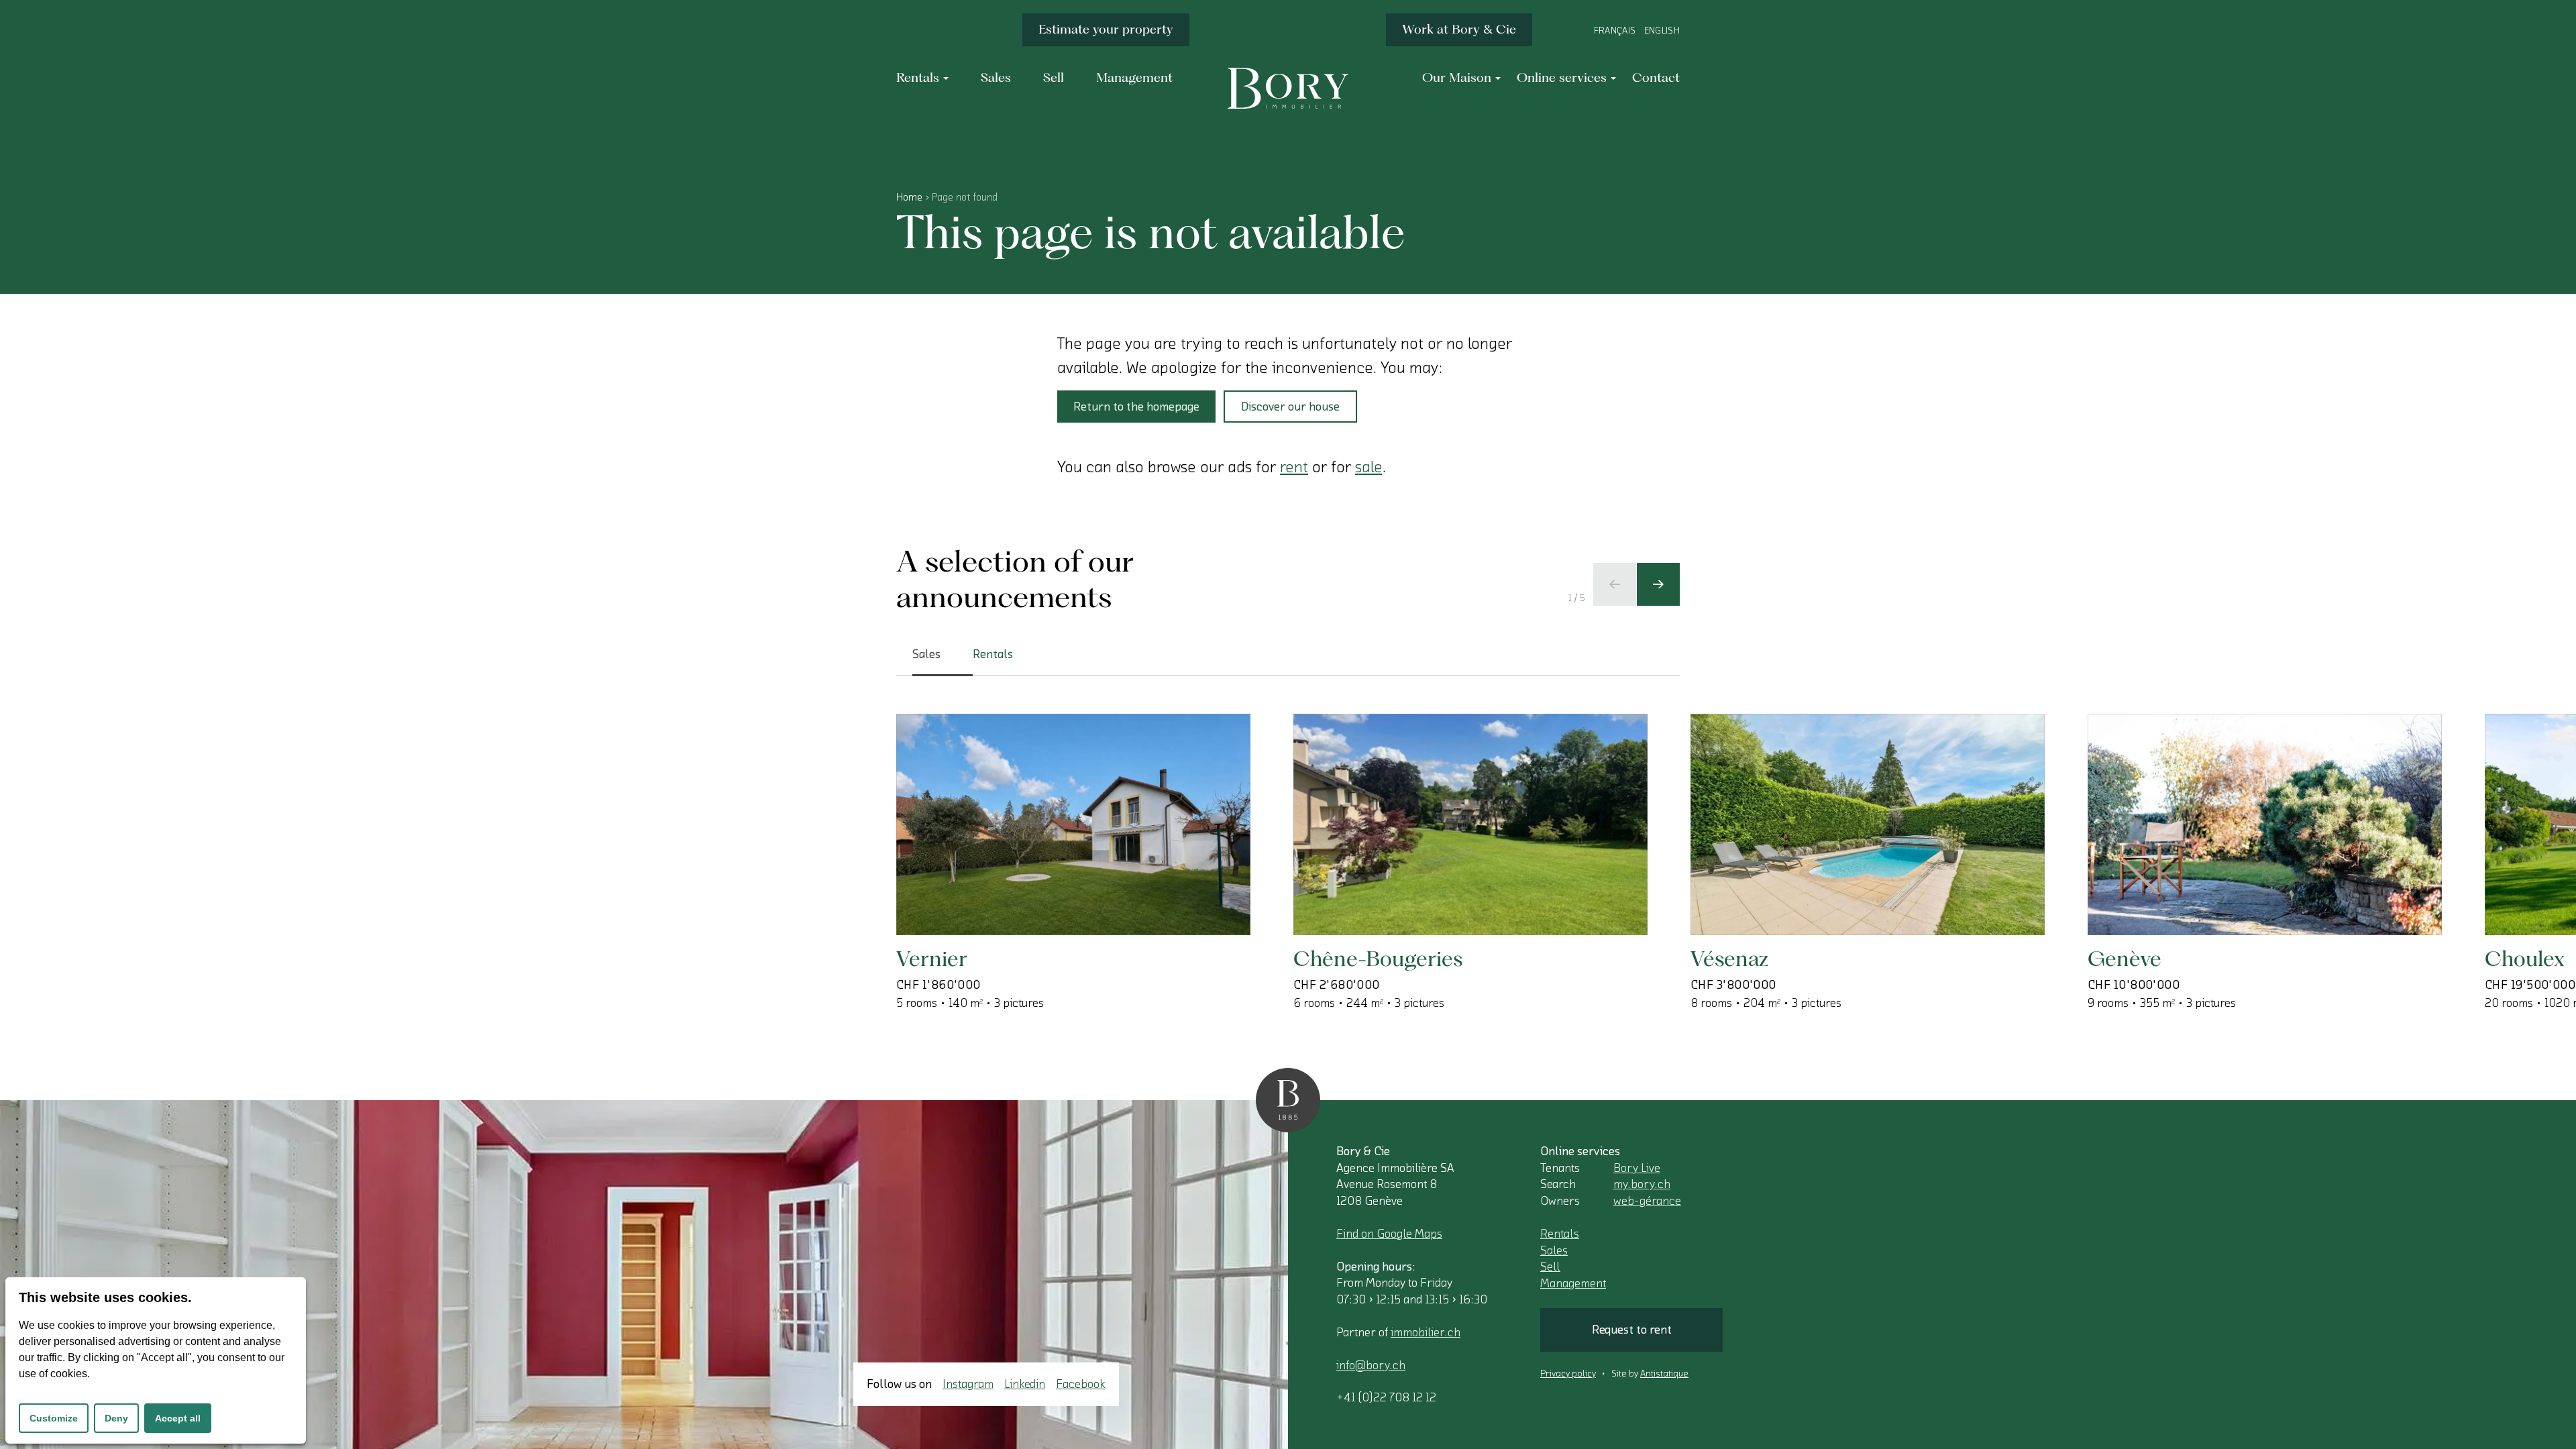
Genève (2125, 958)
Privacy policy (1568, 1374)
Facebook (1081, 1384)
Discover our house (1290, 407)
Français (1615, 31)
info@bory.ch (1371, 1365)
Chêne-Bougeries (1378, 958)
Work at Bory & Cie (1459, 29)
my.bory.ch (1642, 1184)
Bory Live (1637, 1168)
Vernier (932, 958)
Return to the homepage (1136, 407)
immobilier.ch (1426, 1332)
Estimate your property (1106, 29)
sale (1368, 467)
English (1662, 31)
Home (909, 197)
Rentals (1560, 1234)
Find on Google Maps (1389, 1234)
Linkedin (1025, 1384)
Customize (54, 1418)
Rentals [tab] (993, 654)
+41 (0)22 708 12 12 (1386, 1397)
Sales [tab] (926, 654)
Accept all (178, 1418)
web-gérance (1647, 1201)
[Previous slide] (1615, 584)
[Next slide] (1658, 584)
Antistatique (1664, 1374)
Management (1573, 1283)
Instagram (968, 1384)
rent (1294, 467)
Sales (1554, 1250)
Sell (1550, 1267)
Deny (116, 1418)
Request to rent (1632, 1330)
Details (961, 892)
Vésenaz (1729, 958)
